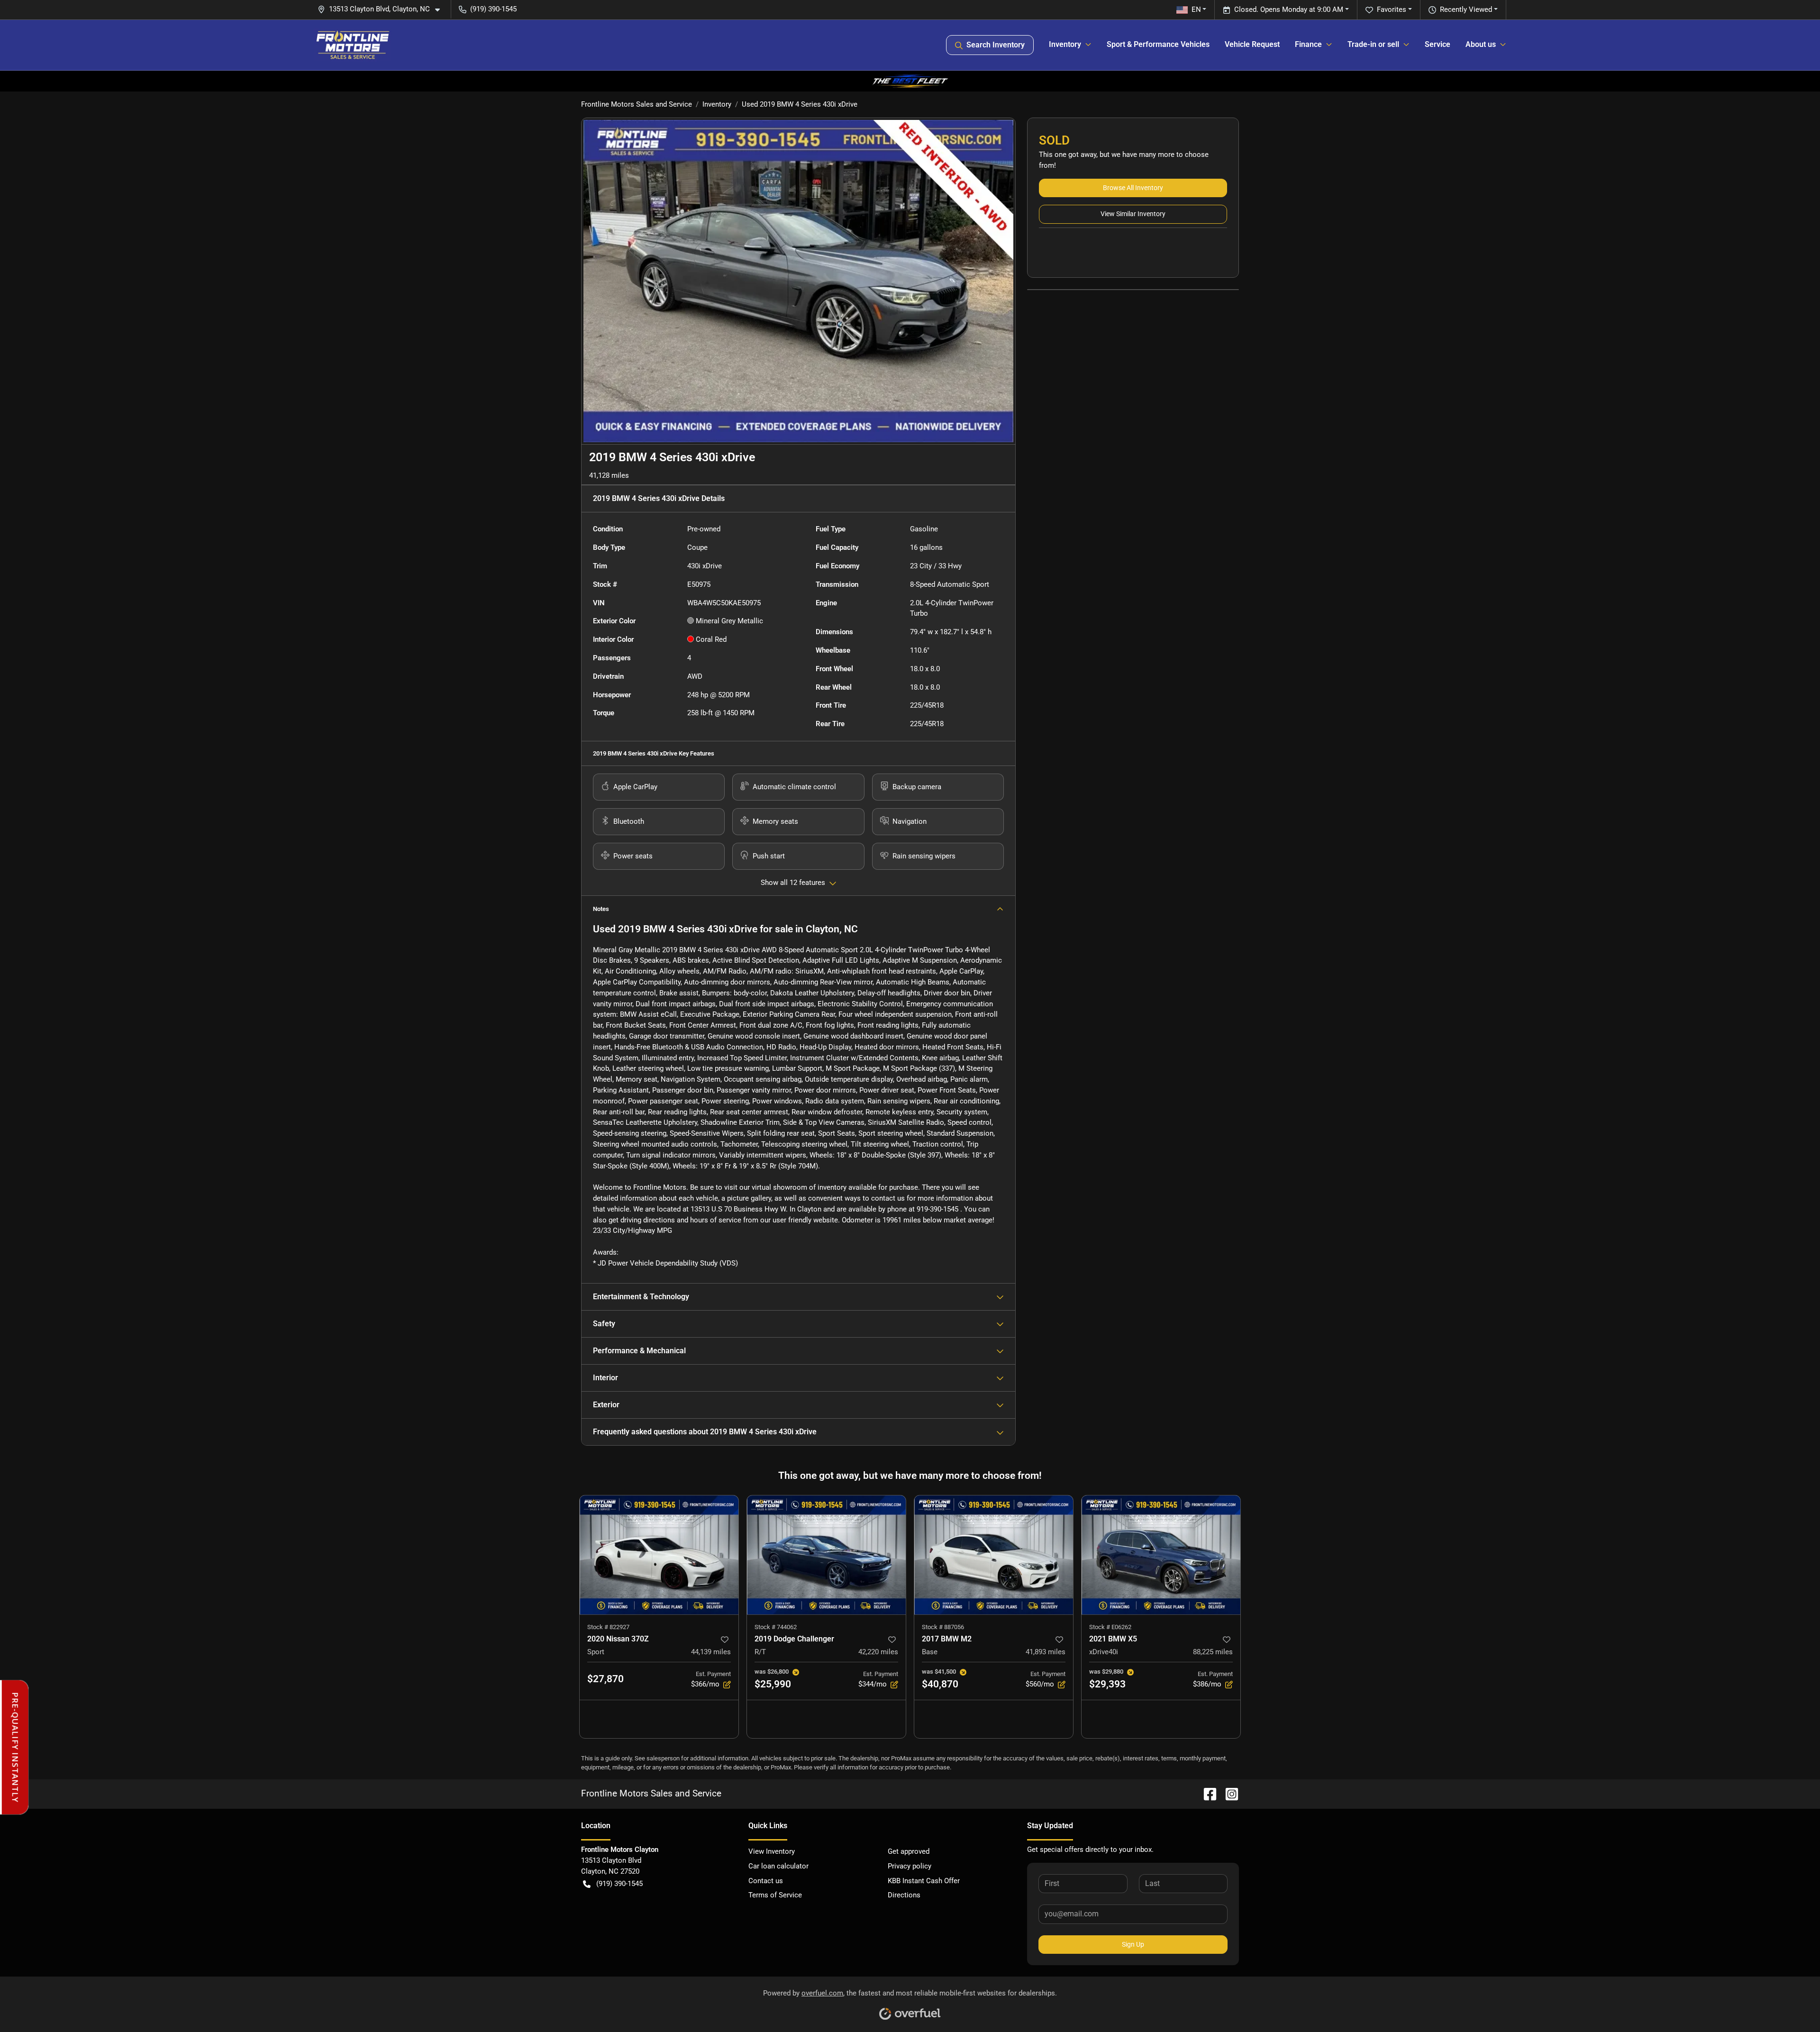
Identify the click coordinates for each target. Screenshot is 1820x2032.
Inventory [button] (1065, 44)
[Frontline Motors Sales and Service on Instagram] (1228, 1793)
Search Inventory (996, 45)
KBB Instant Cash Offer (924, 1881)
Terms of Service (775, 1895)
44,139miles (711, 1652)
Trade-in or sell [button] (1373, 44)
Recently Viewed (1466, 9)
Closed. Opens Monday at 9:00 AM (1289, 9)
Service (1438, 44)
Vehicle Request (1252, 44)
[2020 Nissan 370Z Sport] (659, 1555)
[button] (382, 9)
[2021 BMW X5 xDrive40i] (1161, 1555)
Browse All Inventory (1133, 188)
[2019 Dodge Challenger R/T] (826, 1555)
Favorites (1392, 9)
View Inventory (772, 1851)
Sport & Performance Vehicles (1158, 44)
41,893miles (1046, 1652)
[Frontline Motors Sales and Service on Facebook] (1206, 1793)
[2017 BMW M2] (994, 1555)
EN (1196, 9)
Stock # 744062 (776, 1627)
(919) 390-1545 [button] (493, 9)
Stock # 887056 (943, 1627)
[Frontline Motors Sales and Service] (353, 45)
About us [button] (1481, 44)
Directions (904, 1895)
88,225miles (1213, 1652)
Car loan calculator (778, 1866)
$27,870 (605, 1679)
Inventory (717, 104)
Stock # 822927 (608, 1627)
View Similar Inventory (1133, 214)
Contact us (766, 1881)
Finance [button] (1308, 44)
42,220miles (878, 1652)
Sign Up (1133, 1944)
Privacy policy (910, 1866)
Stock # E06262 (1110, 1627)
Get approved (909, 1851)
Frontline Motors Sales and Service (637, 104)
